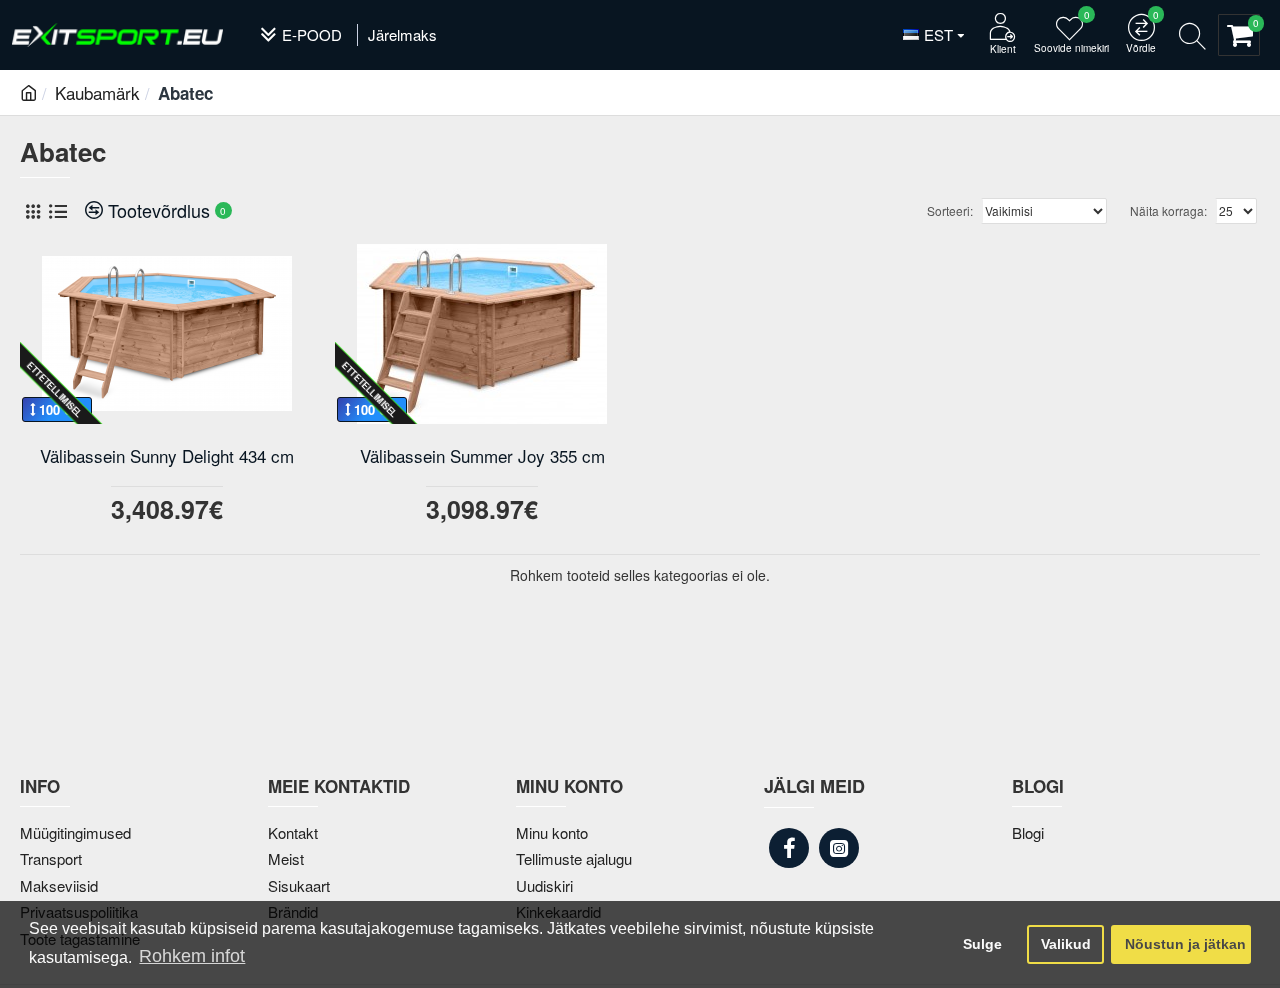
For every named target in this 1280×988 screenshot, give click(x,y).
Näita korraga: (1168, 210)
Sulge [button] (982, 944)
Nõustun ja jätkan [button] (1185, 944)
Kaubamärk (97, 93)
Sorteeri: (950, 210)
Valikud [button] (1066, 944)
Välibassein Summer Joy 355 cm (482, 456)
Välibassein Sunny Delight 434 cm (167, 456)
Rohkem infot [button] (192, 956)
